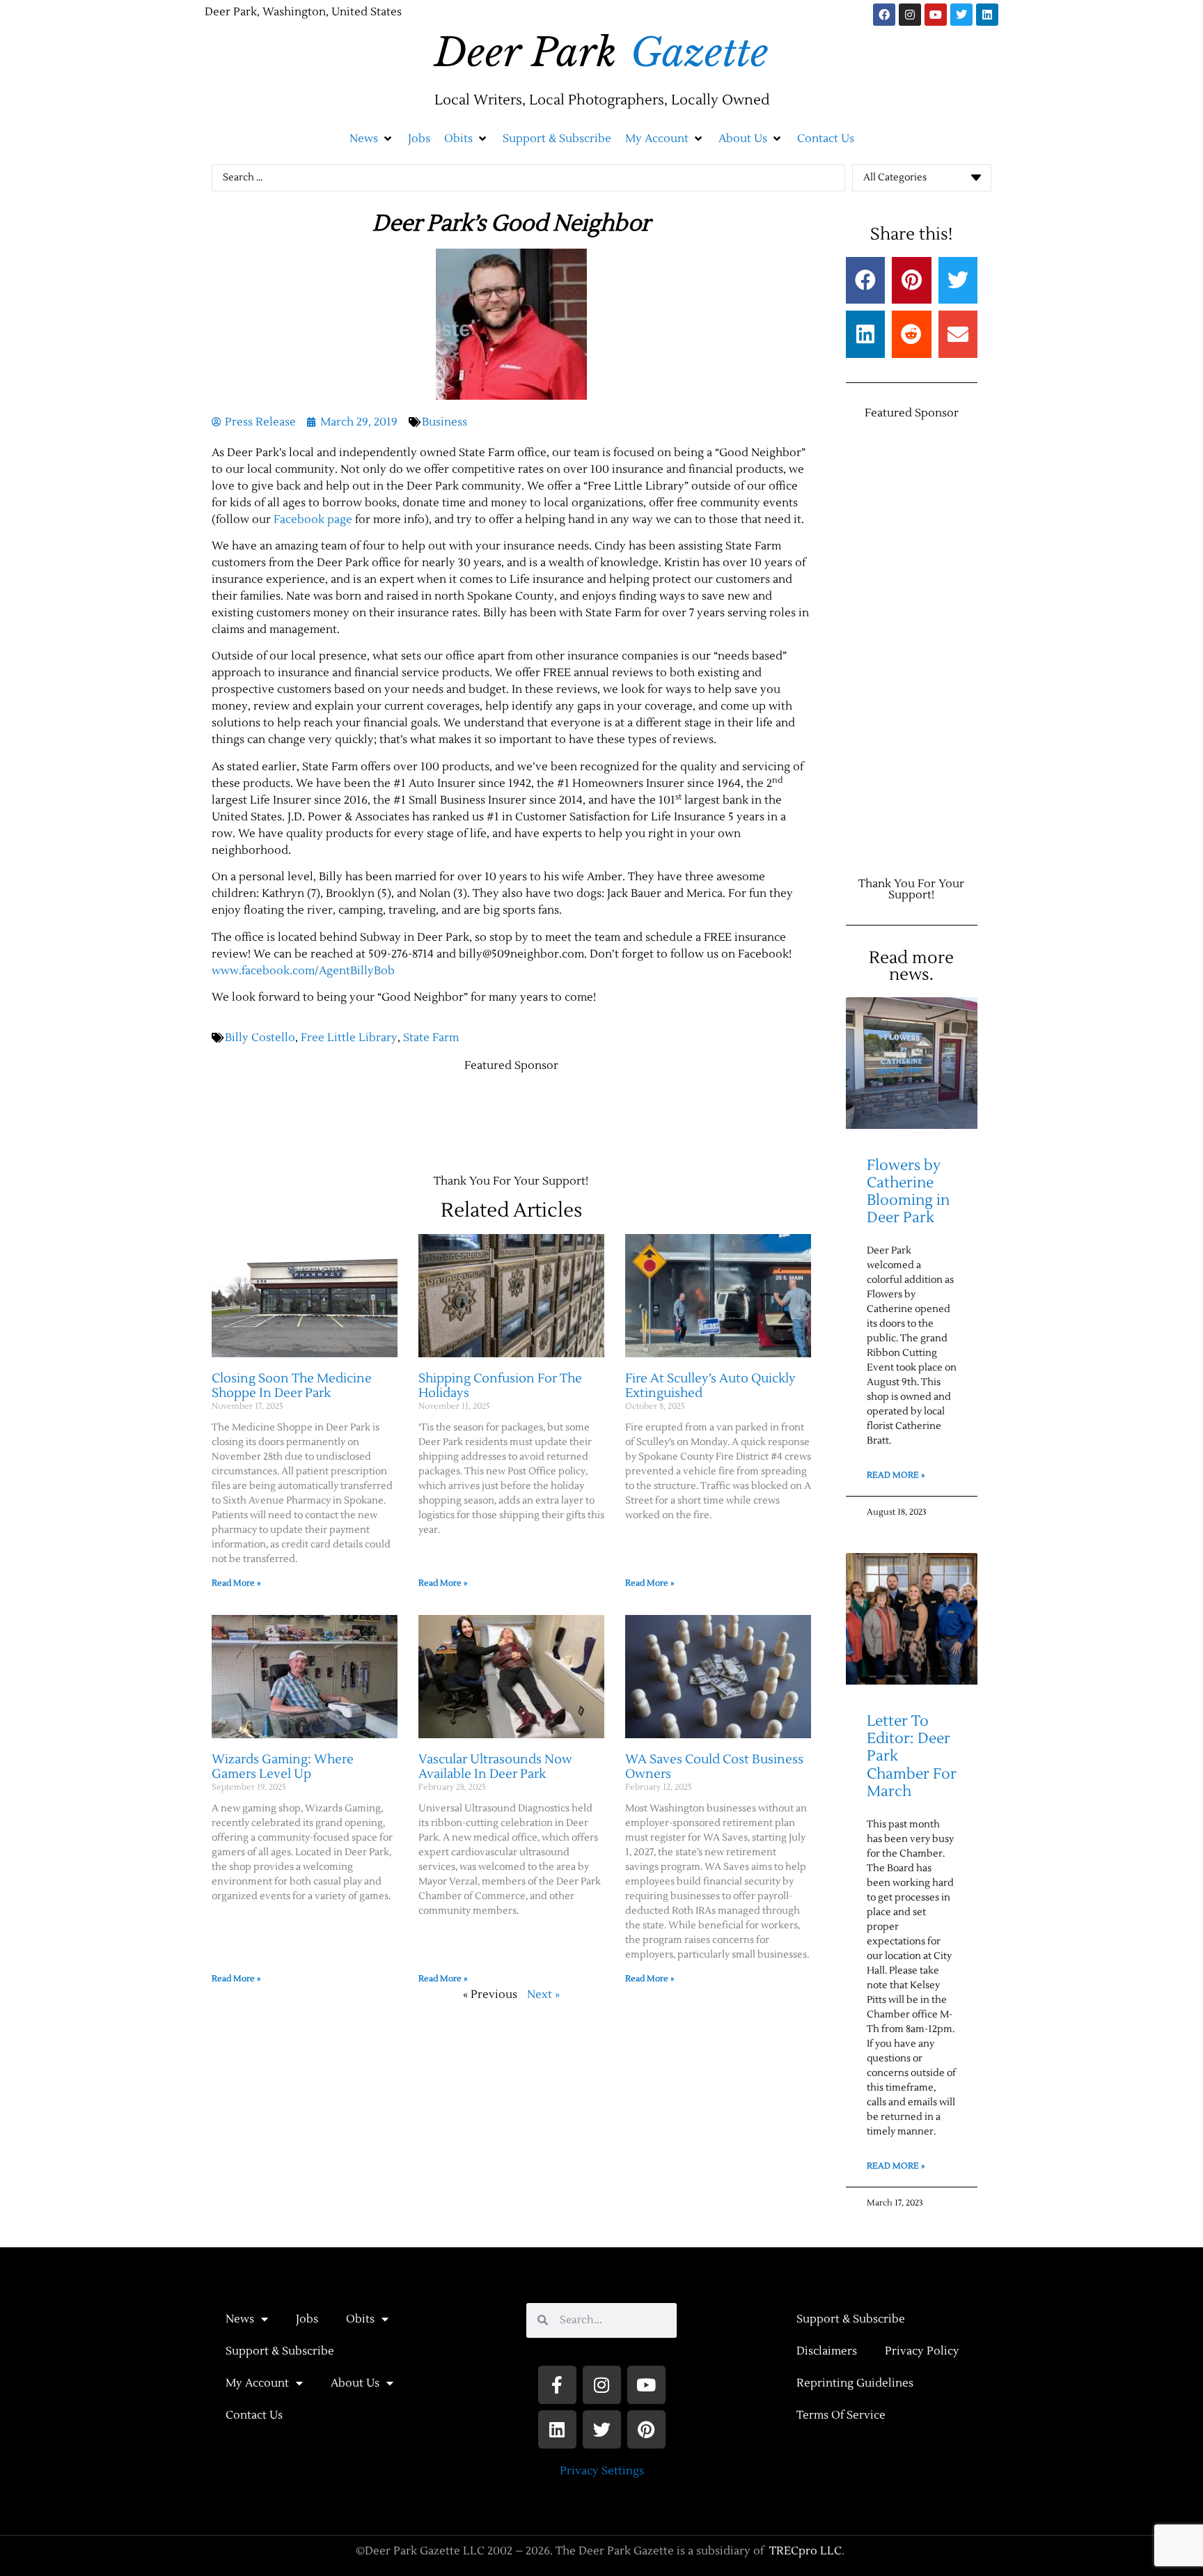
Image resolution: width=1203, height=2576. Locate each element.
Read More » (236, 1583)
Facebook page (313, 520)
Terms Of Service (841, 2415)
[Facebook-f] (557, 2385)
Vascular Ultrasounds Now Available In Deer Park (495, 1767)
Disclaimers (827, 2351)
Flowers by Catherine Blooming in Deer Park (908, 1192)
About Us (355, 2383)
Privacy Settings (602, 2471)
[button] (372, 139)
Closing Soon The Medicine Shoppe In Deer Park (292, 1386)
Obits (360, 2319)
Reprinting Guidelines (855, 2383)
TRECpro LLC (805, 2551)
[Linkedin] (987, 15)
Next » (543, 1995)
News (240, 2319)
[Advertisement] (465, 1116)
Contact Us (254, 2415)
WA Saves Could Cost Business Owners (714, 1767)
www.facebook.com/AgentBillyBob (303, 971)
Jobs (307, 2319)
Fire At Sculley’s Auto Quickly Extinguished (710, 1386)
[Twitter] (961, 15)
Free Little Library (349, 1038)
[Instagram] (910, 15)
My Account (257, 2383)
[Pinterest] (646, 2429)
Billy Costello (260, 1038)
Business (445, 422)
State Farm (431, 1038)
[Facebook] (884, 15)
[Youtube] (936, 15)
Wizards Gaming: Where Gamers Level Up (283, 1767)
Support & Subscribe (280, 2351)
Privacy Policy (922, 2351)
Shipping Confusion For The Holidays (500, 1386)
